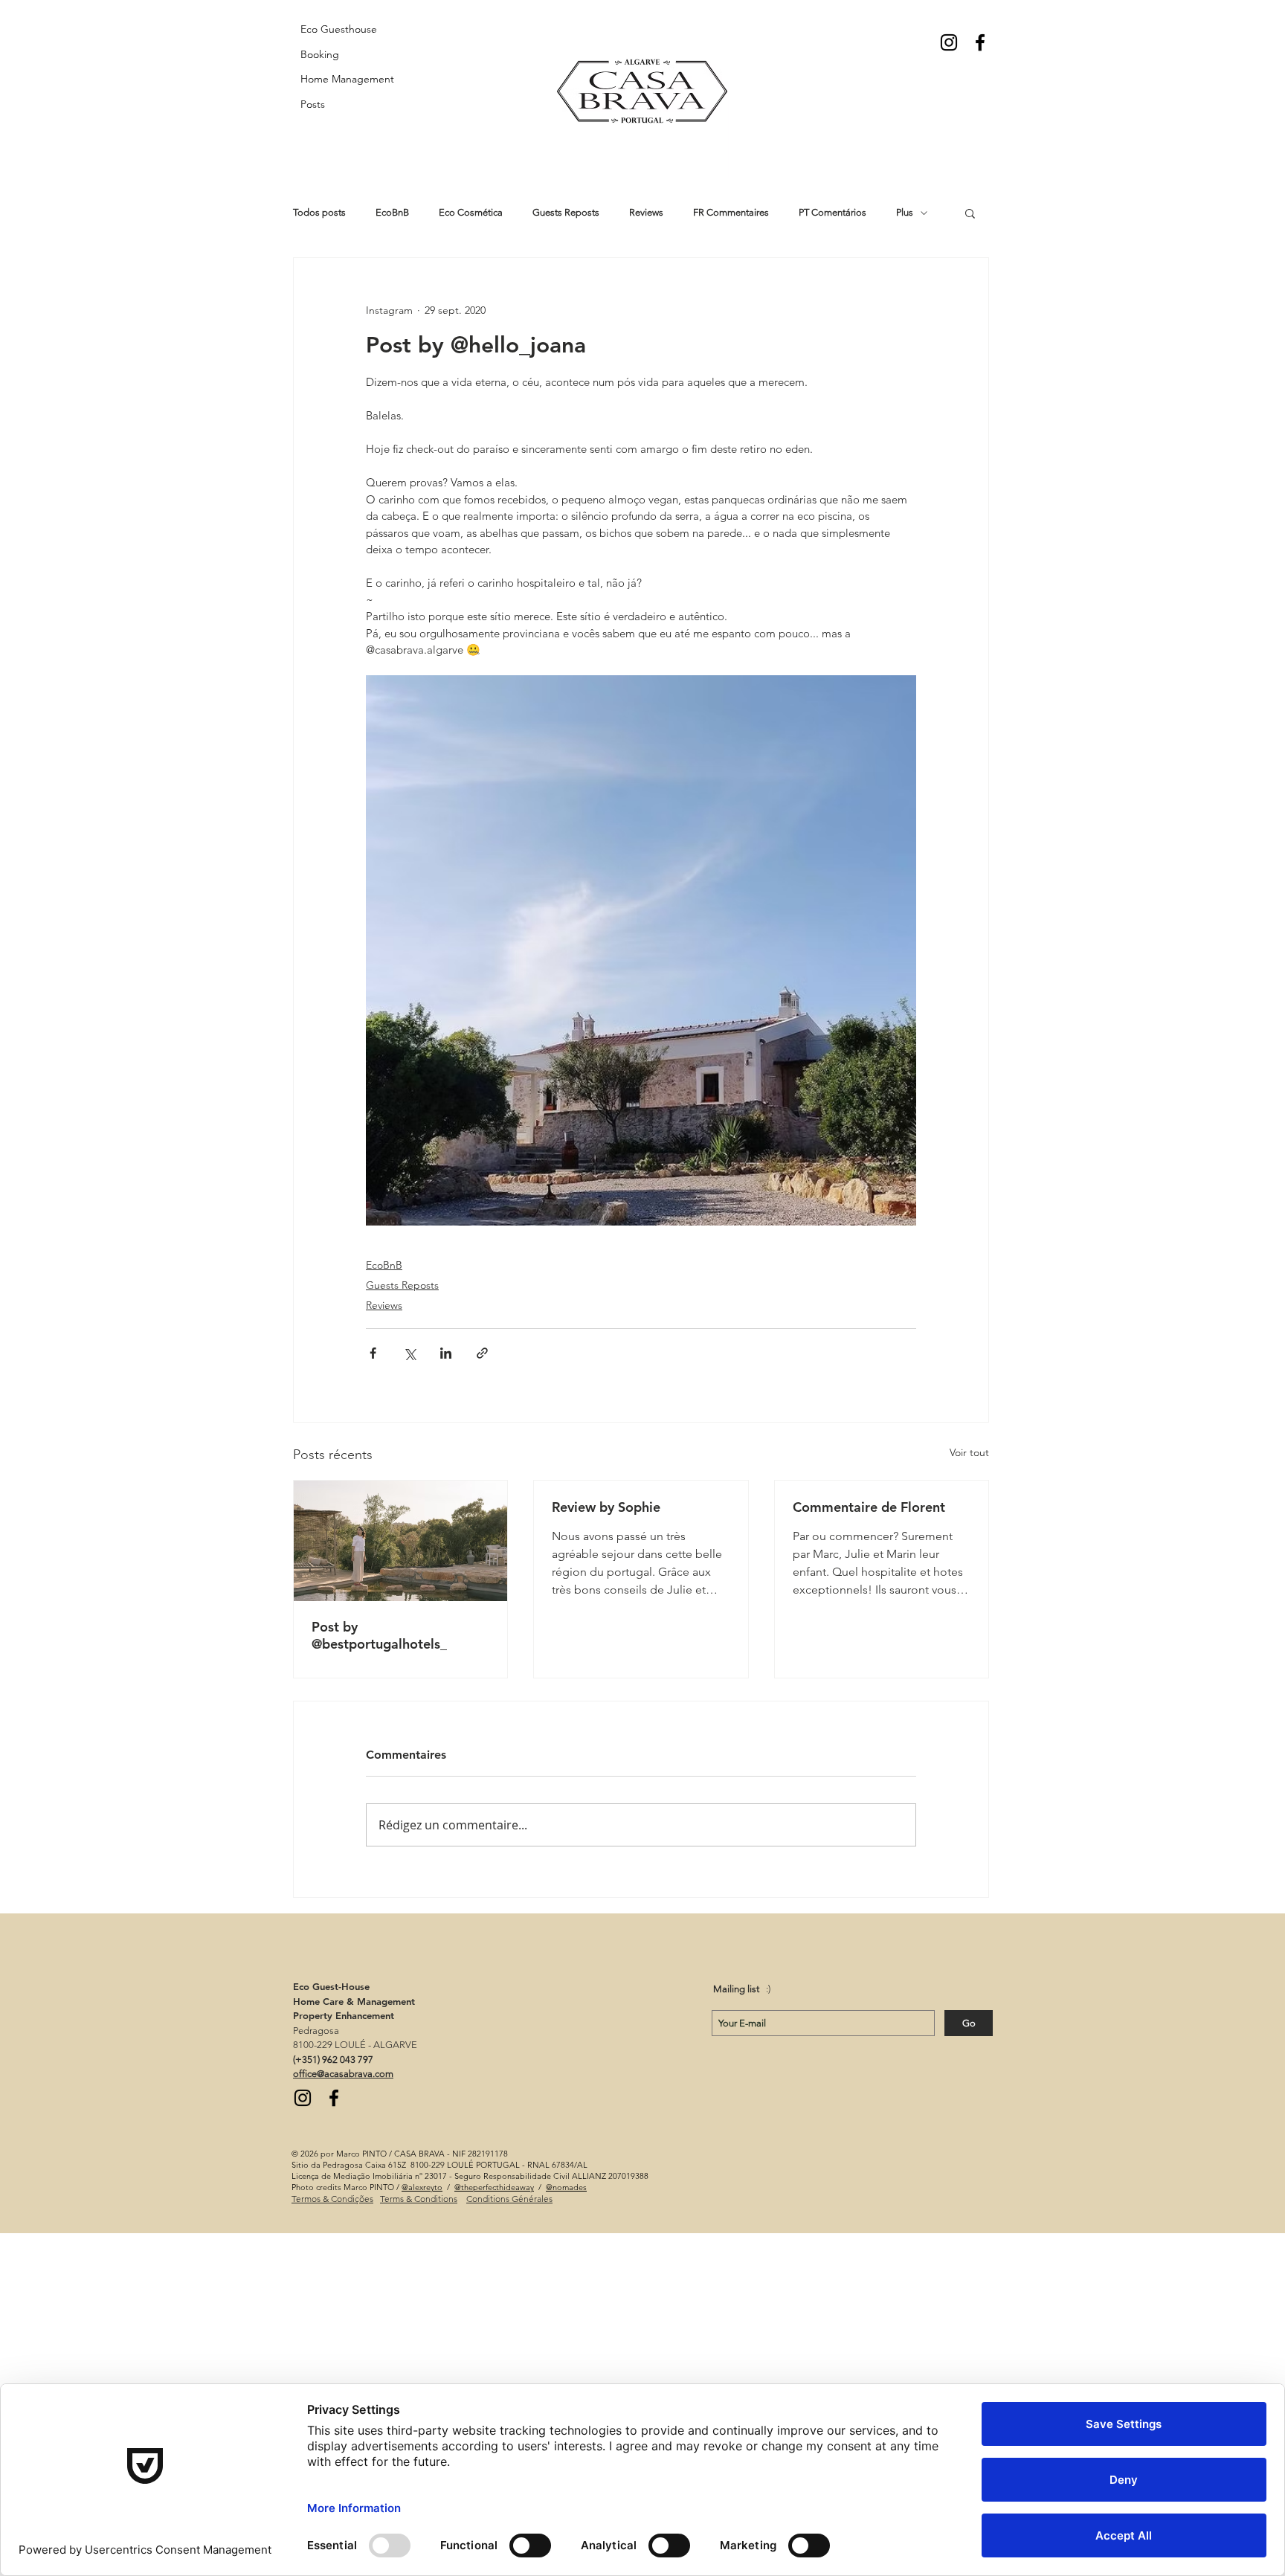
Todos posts (319, 212)
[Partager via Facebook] (373, 1353)
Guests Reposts (566, 212)
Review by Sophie (606, 1507)
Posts (313, 104)
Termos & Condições (332, 2199)
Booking (320, 54)
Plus (905, 212)
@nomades (566, 2187)
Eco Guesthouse (339, 29)
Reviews (646, 212)
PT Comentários (832, 212)
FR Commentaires (731, 212)
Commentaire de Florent (869, 1507)
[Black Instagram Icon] (949, 42)
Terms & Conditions (419, 2199)
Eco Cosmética (471, 212)
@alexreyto (422, 2187)
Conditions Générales (509, 2199)
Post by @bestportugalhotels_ (379, 1635)
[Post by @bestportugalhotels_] (400, 1541)
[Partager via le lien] (482, 1353)
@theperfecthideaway (494, 2187)
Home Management (347, 79)
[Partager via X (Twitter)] (409, 1353)
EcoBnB (392, 212)
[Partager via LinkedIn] (446, 1353)
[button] (970, 213)
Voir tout (969, 1452)
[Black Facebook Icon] (980, 42)
